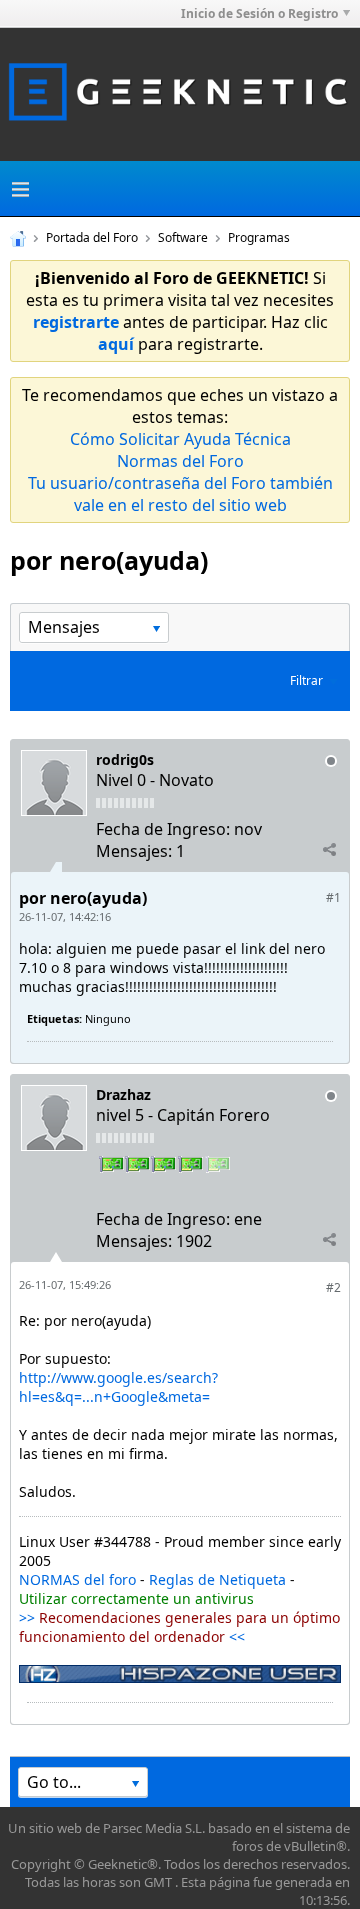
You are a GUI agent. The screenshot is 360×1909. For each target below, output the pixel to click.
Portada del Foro (92, 237)
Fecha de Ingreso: (163, 829)
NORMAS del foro (77, 1579)
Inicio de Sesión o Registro (259, 13)
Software (183, 237)
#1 (333, 897)
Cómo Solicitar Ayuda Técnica (180, 439)
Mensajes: (134, 851)
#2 (333, 1287)
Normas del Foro (180, 461)
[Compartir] (329, 850)
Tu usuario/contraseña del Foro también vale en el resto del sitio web (180, 494)
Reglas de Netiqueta (217, 1579)
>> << (179, 1627)
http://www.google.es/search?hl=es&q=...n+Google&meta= (118, 1387)
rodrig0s (125, 759)
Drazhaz (123, 1094)
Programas (259, 237)
